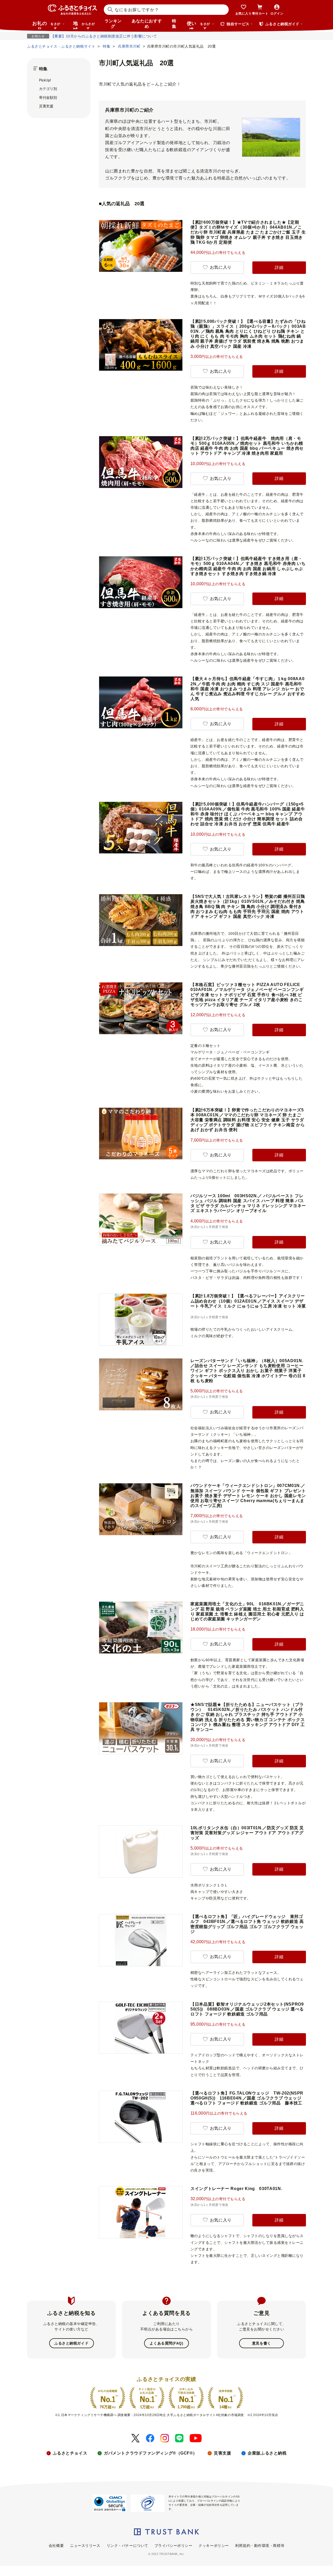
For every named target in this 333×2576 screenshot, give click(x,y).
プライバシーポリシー (174, 2546)
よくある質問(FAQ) (166, 2343)
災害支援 (46, 106)
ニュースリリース (85, 2546)
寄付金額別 (48, 98)
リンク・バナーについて (127, 2546)
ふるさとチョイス (70, 2453)
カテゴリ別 (48, 89)
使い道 (198, 25)
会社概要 (56, 2546)
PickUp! (45, 80)
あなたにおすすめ (147, 24)
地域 (84, 25)
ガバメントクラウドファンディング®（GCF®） (151, 2453)
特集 (174, 24)
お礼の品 (46, 25)
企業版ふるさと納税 (267, 2453)
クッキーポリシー (214, 2546)
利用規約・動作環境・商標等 (260, 2546)
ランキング (113, 24)
